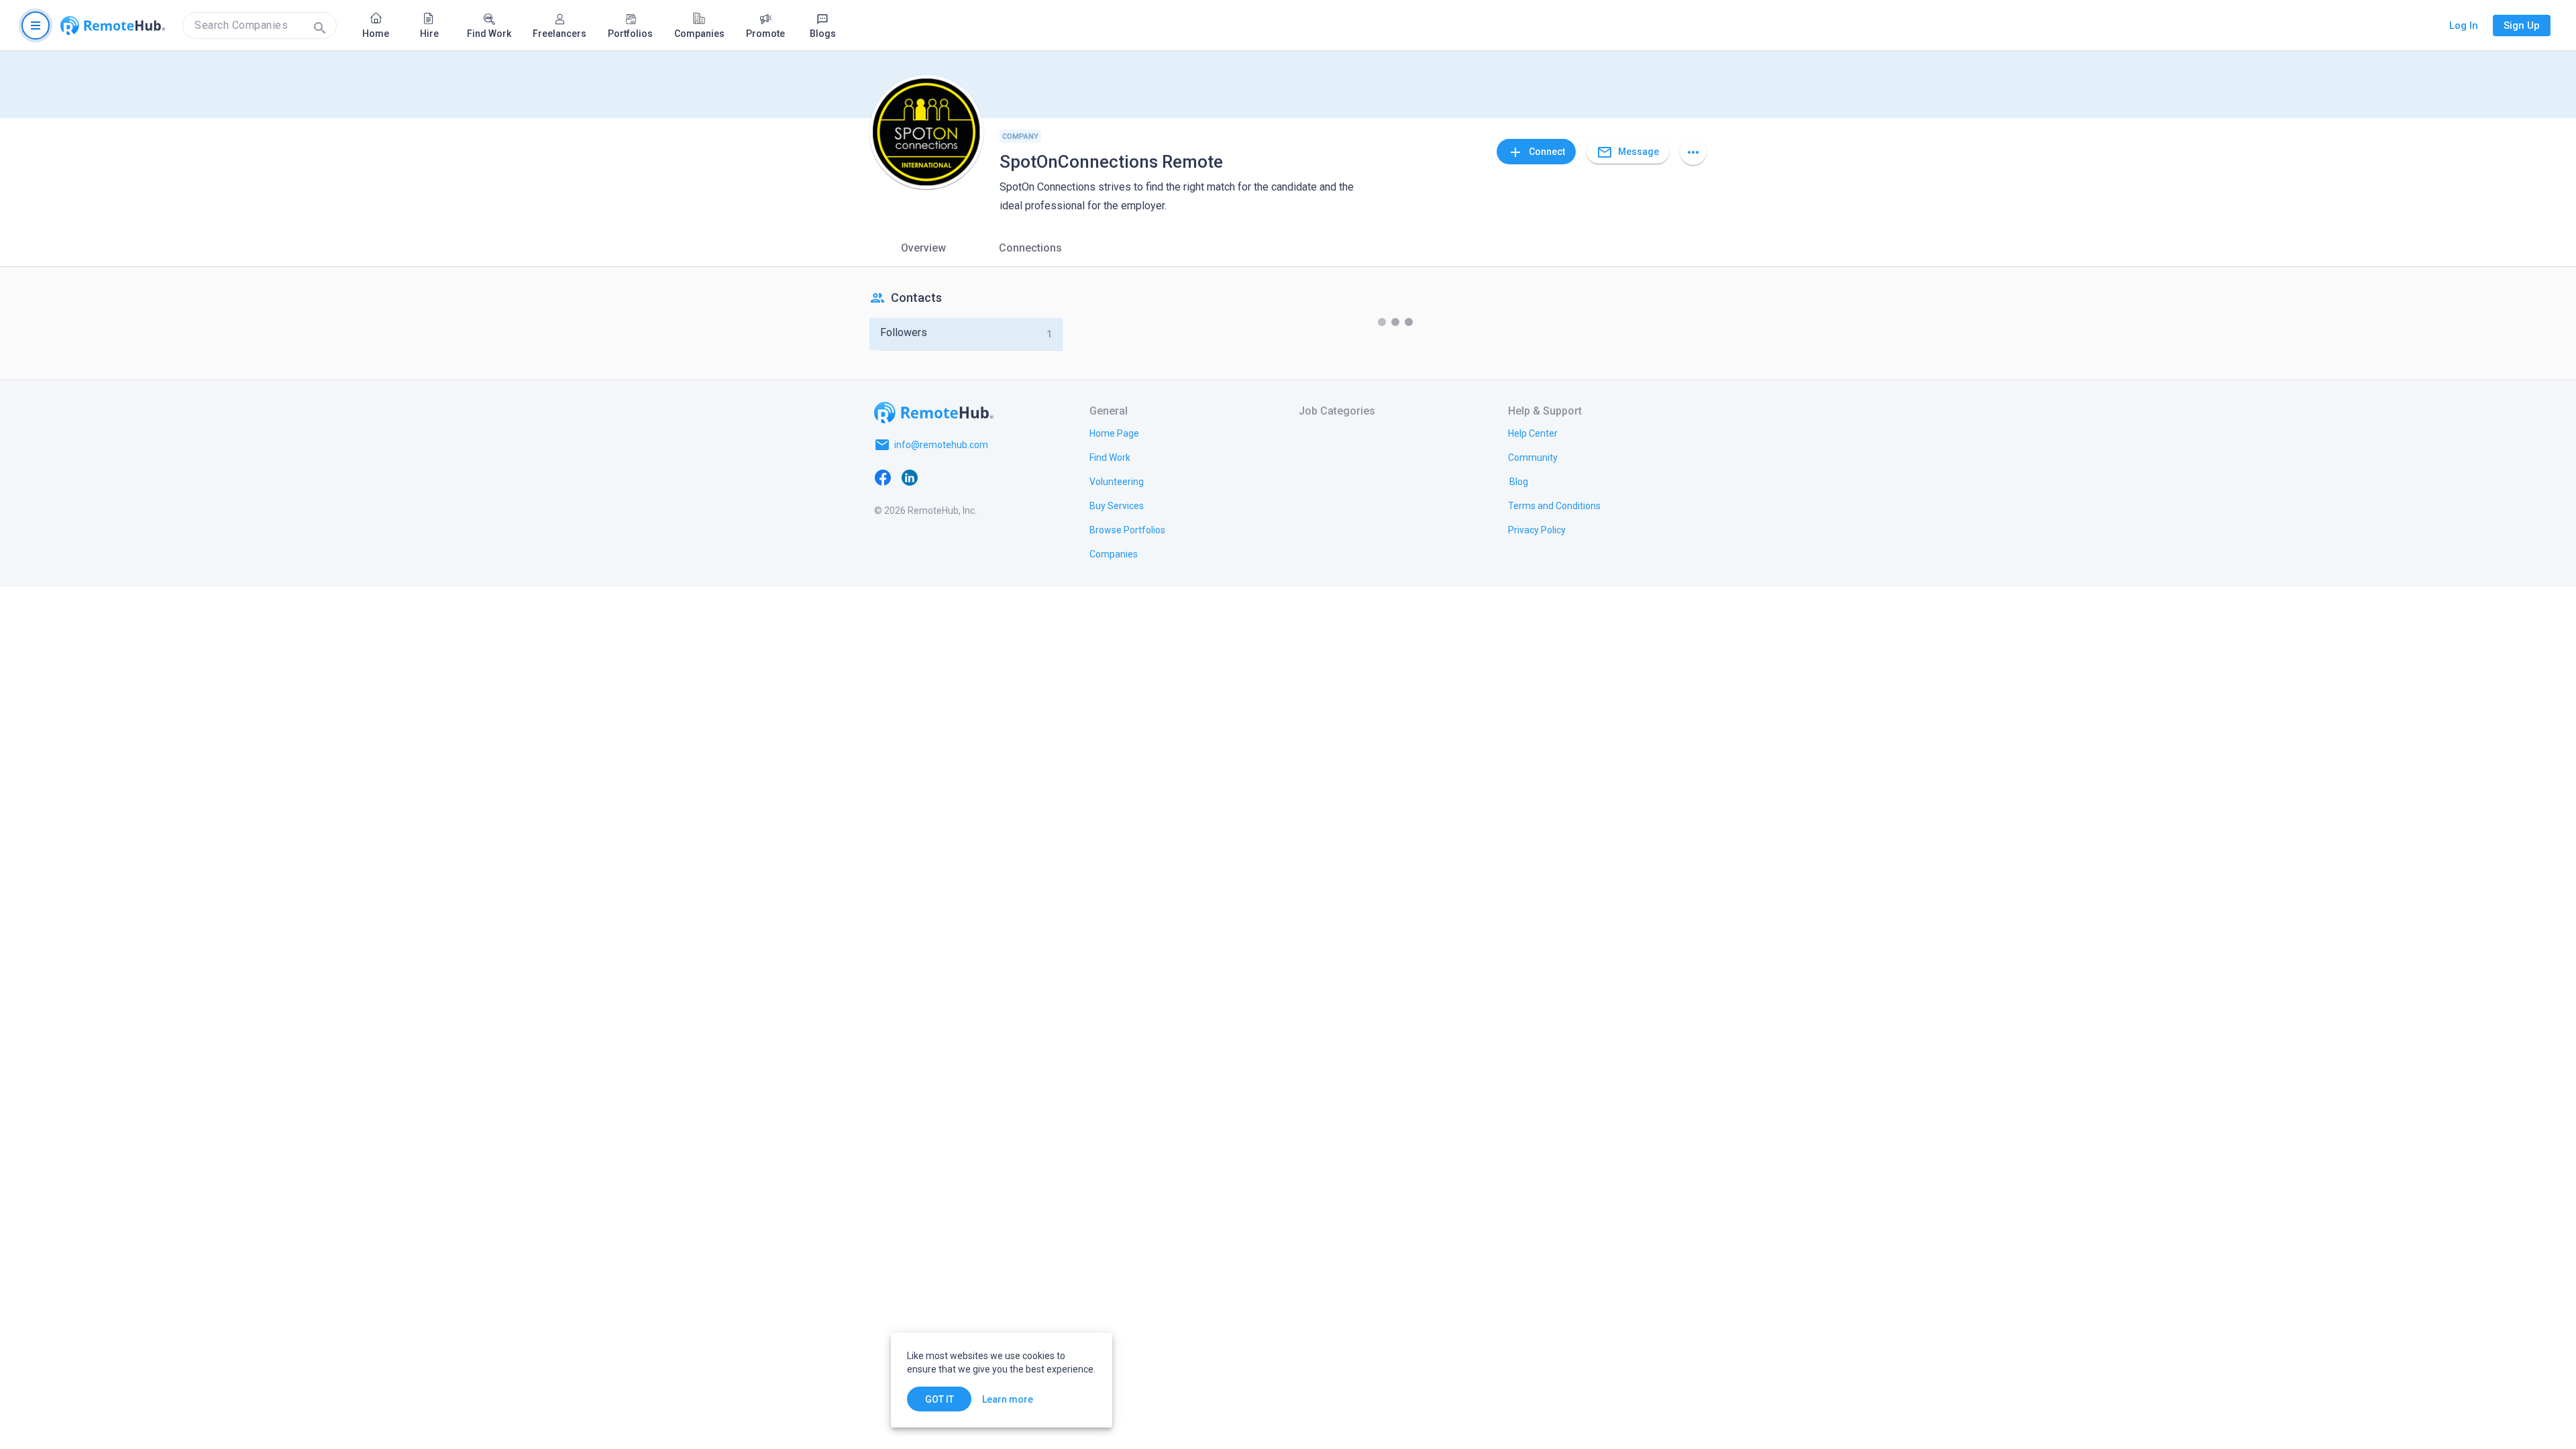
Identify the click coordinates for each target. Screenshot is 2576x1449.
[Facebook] (883, 477)
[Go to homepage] (113, 25)
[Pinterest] (990, 477)
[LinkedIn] (910, 477)
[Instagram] (963, 477)
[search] (260, 25)
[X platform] (936, 477)
